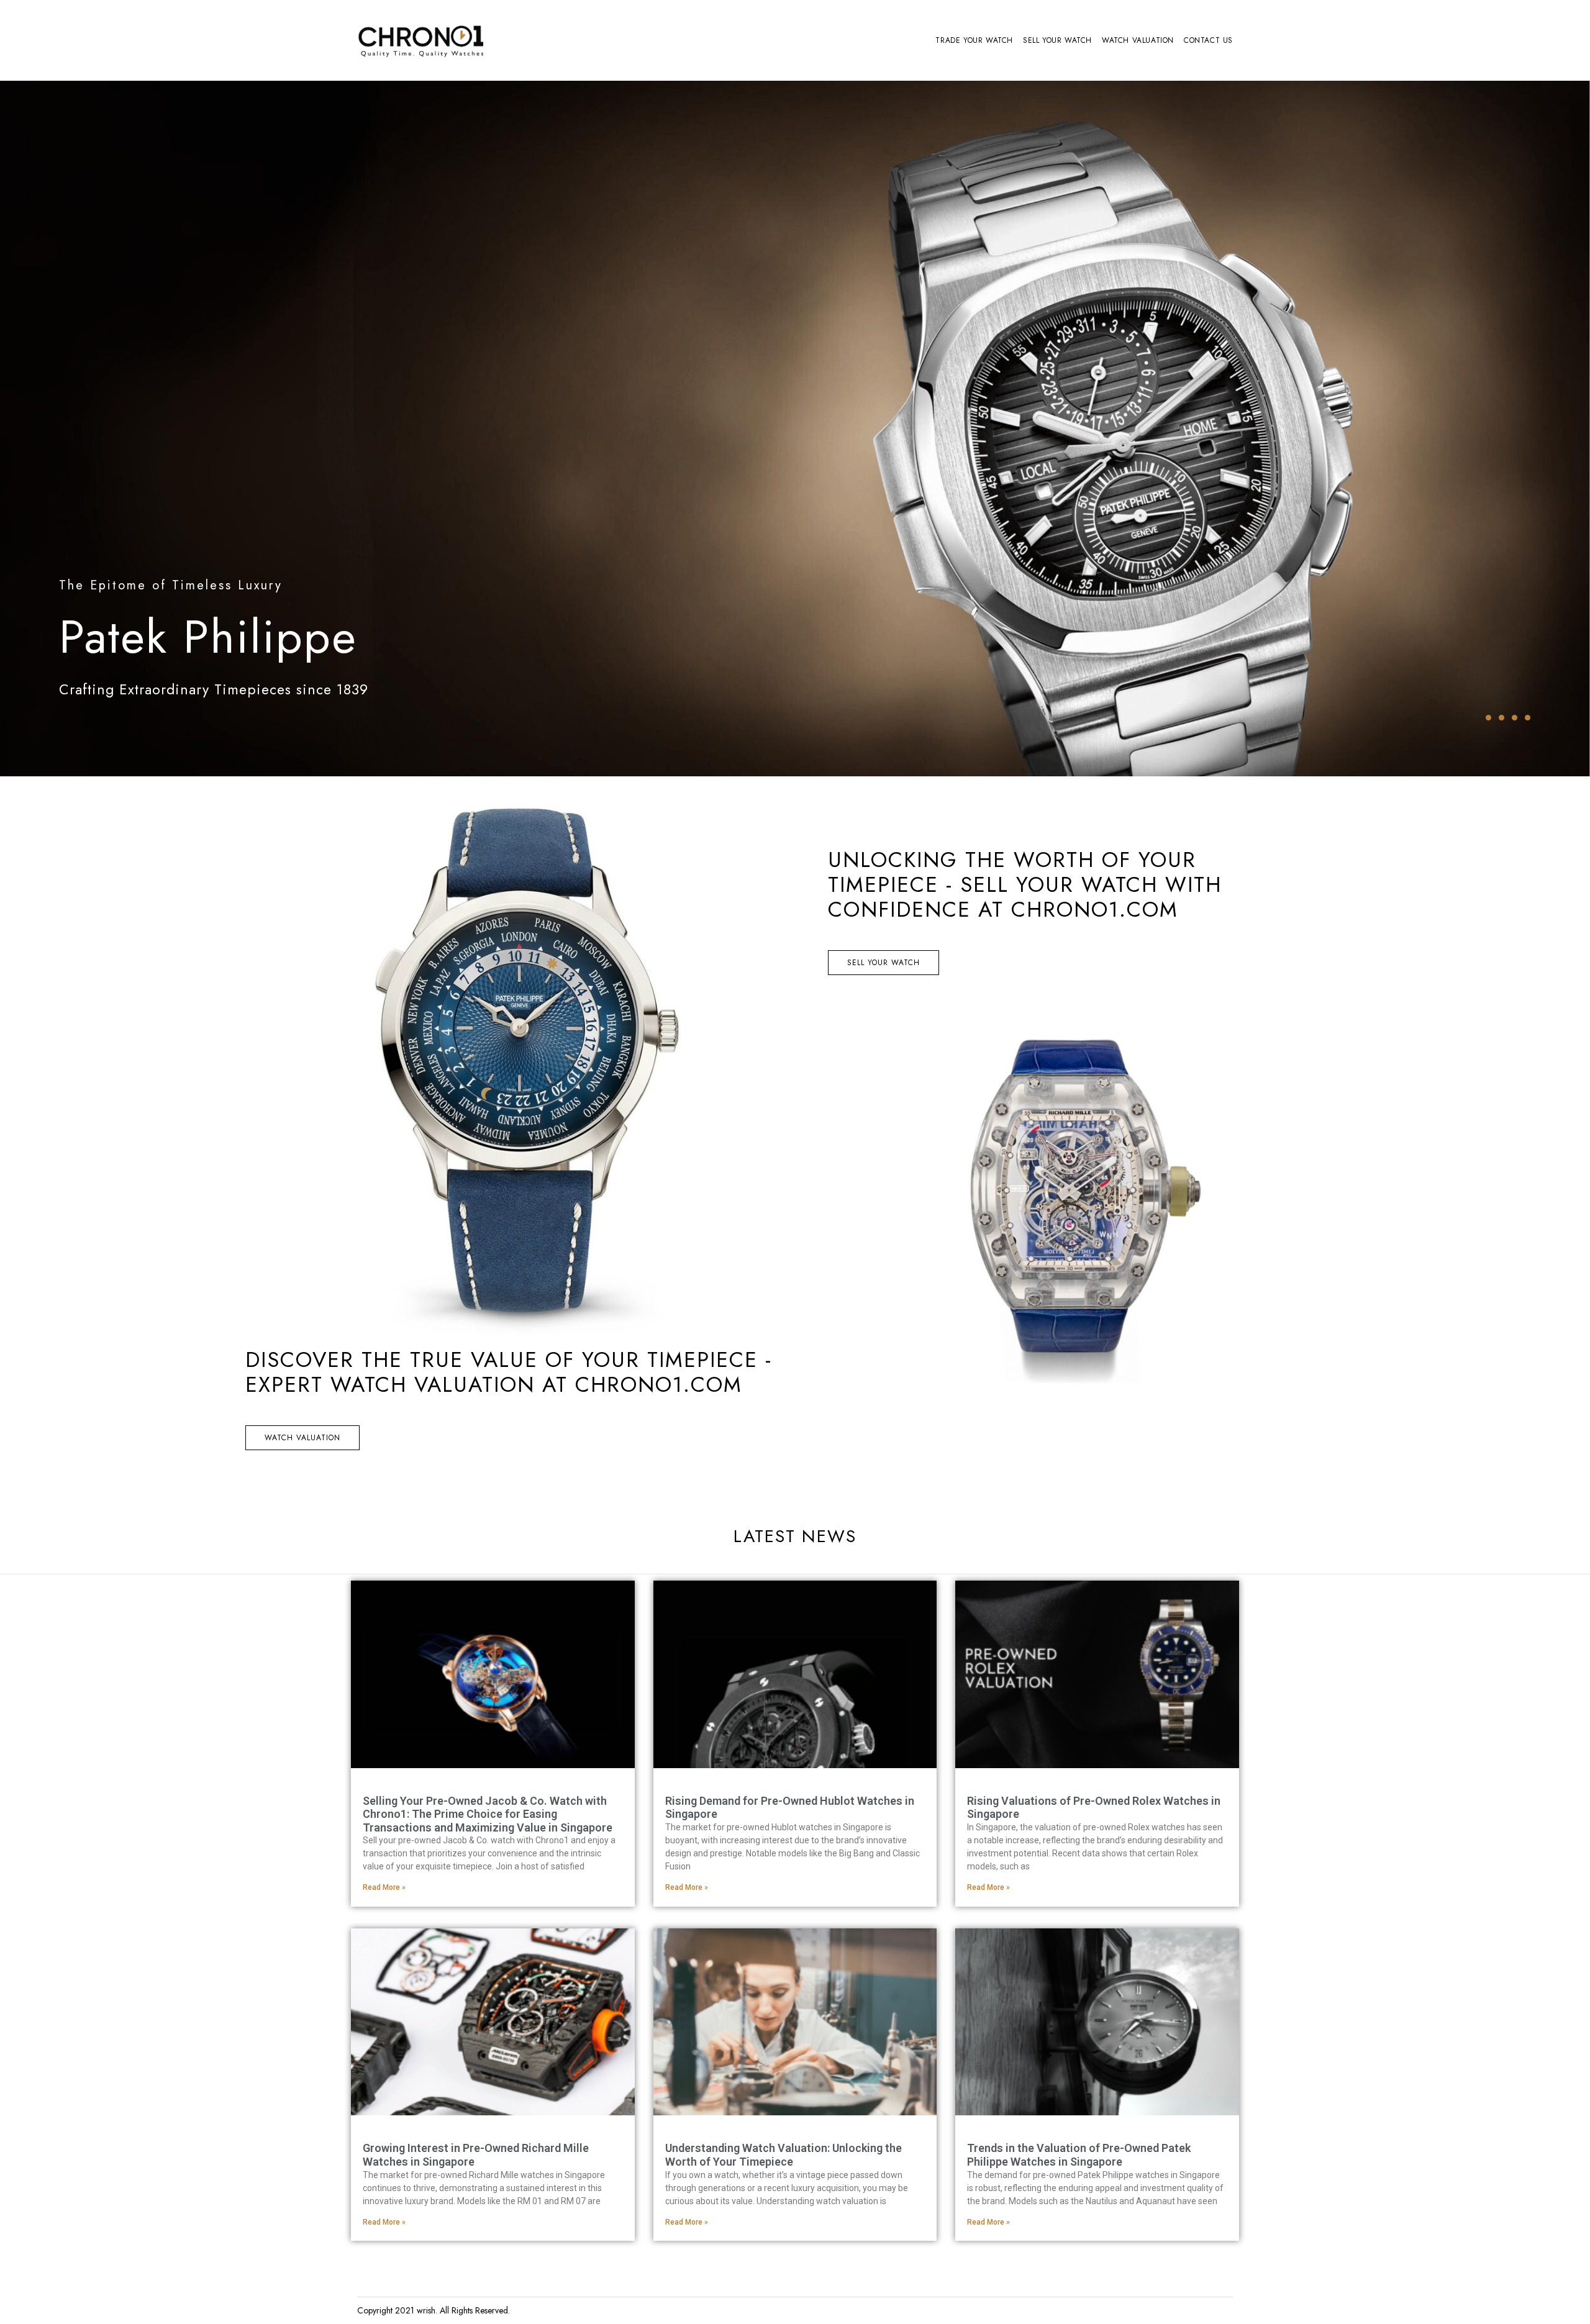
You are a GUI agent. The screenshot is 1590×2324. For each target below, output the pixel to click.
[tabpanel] (795, 429)
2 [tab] (1501, 718)
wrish (426, 2310)
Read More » (384, 1887)
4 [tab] (1528, 718)
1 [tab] (1488, 718)
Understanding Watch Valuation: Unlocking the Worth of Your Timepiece (784, 2155)
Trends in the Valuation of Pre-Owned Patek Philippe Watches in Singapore (1079, 2155)
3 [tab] (1515, 718)
